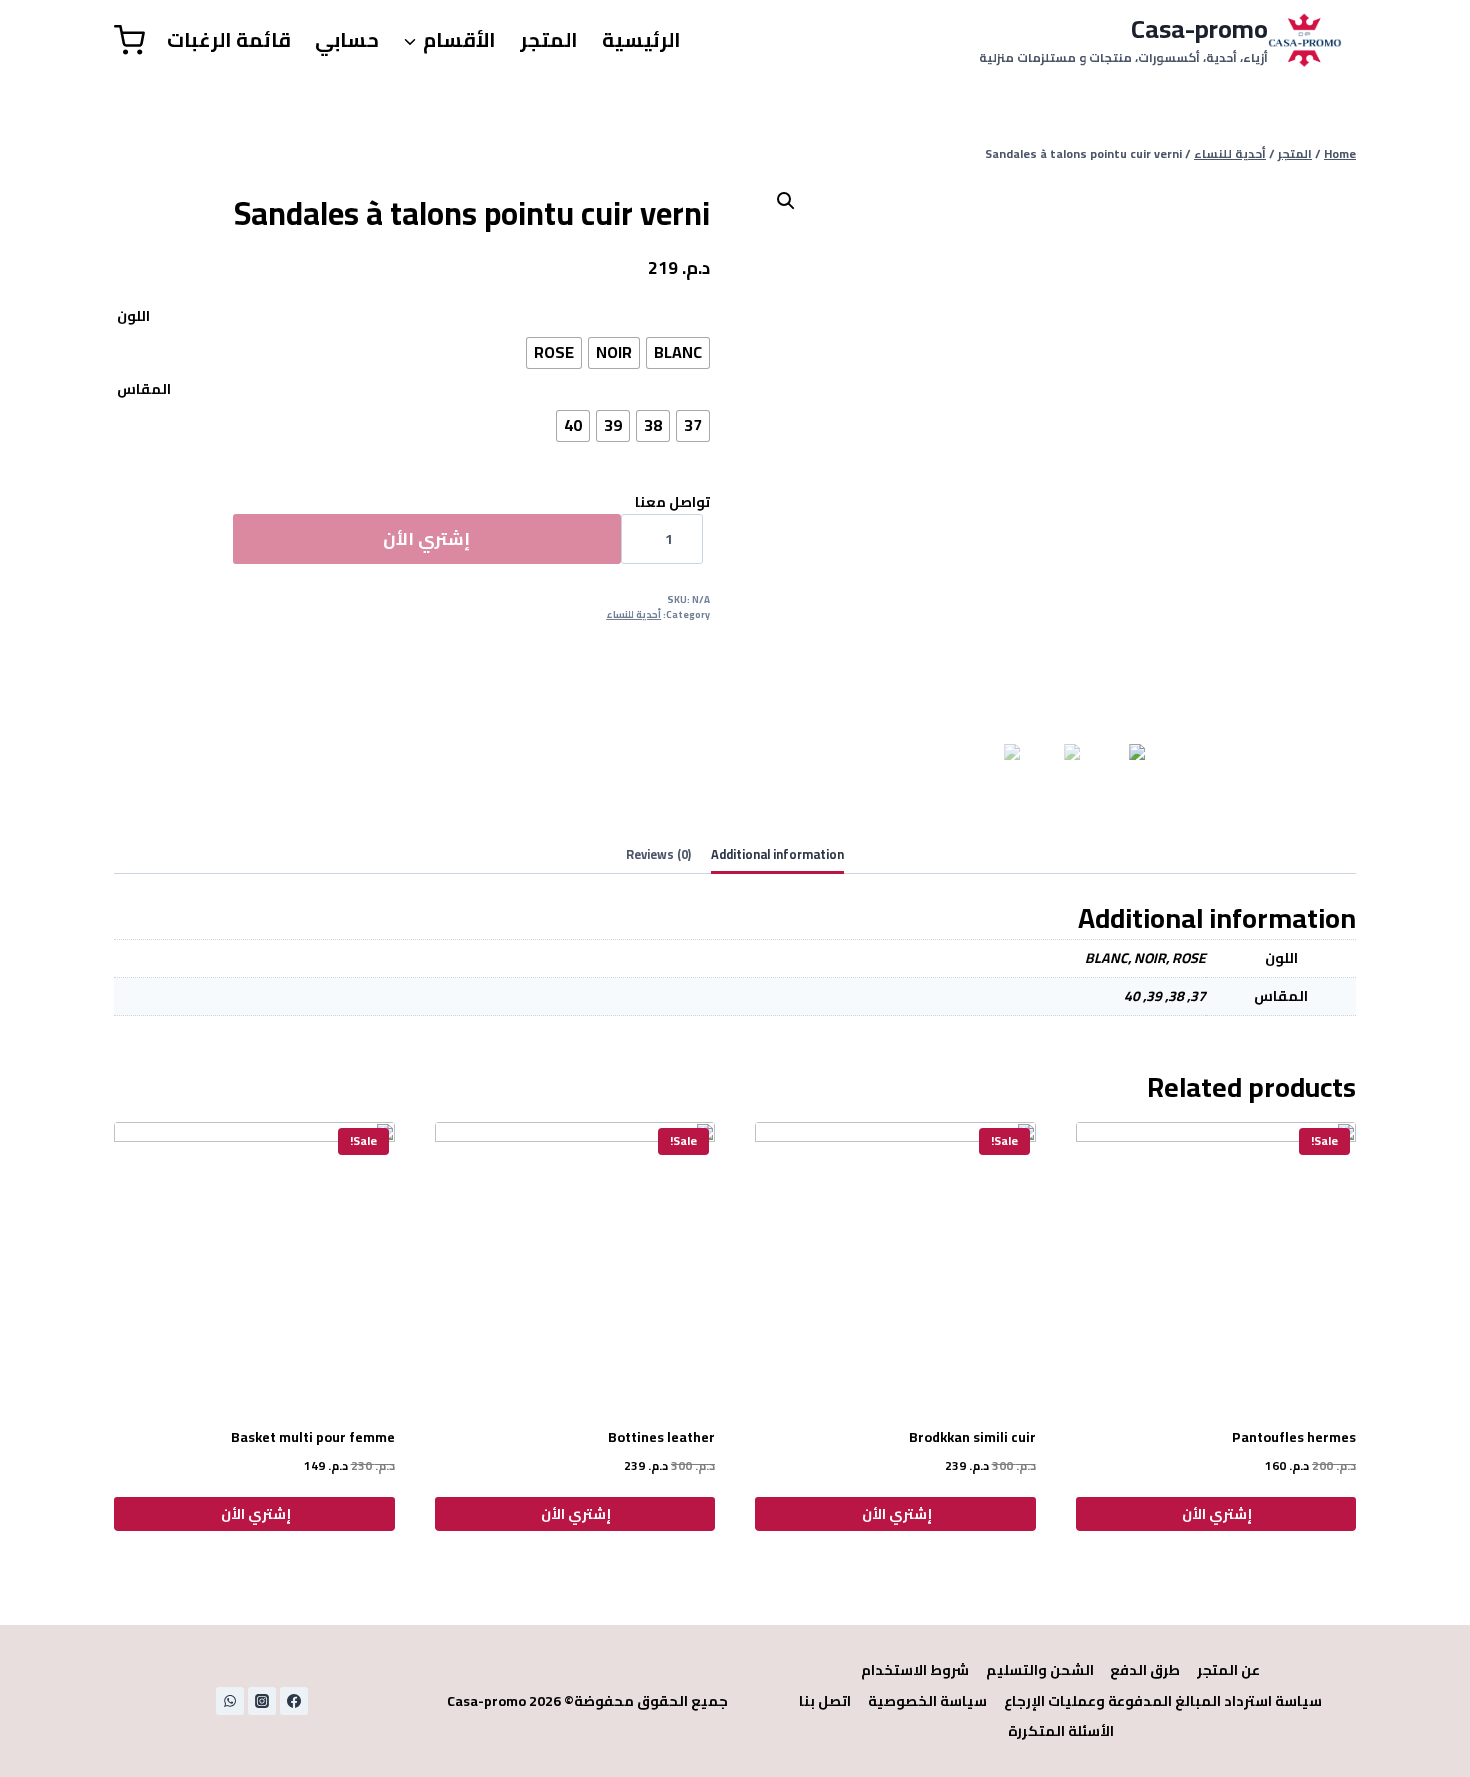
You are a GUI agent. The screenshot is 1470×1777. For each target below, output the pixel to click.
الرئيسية (641, 39)
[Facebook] (294, 1701)
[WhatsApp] (230, 1701)
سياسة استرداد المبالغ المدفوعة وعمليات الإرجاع (1163, 1701)
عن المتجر (1228, 1670)
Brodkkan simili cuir (972, 1437)
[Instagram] (262, 1701)
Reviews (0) (658, 854)
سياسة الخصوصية (927, 1701)
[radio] (678, 353)
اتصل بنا (825, 1701)
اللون (133, 316)
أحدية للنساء (633, 614)
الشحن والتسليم (1040, 1670)
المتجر (549, 39)
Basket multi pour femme (313, 1437)
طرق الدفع (1145, 1670)
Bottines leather (661, 1437)
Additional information (777, 854)
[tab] (777, 856)
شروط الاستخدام (915, 1670)
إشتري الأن (426, 538)
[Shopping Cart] (129, 40)
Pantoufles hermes (1294, 1437)
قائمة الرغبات (229, 39)
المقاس (144, 389)
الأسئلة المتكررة (1061, 1731)
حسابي (347, 39)
